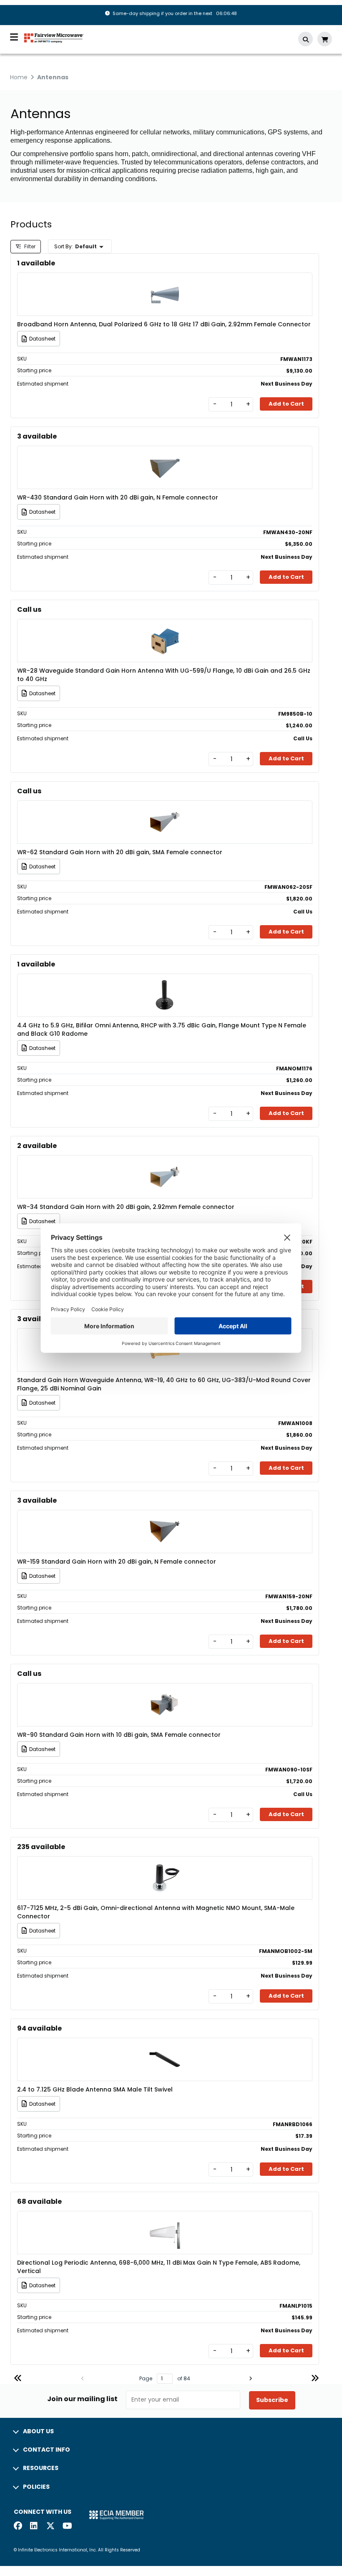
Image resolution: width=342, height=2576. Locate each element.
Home (19, 77)
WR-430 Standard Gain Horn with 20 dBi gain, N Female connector (118, 497)
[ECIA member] (116, 2514)
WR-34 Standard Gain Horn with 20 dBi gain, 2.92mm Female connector (126, 1207)
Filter (29, 246)
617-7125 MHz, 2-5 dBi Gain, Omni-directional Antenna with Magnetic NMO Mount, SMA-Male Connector (156, 1912)
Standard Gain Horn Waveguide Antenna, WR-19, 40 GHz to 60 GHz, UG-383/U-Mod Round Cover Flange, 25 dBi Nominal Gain (164, 1384)
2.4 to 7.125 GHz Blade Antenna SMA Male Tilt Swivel (95, 2089)
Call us (29, 609)
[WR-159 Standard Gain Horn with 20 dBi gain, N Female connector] (165, 1519)
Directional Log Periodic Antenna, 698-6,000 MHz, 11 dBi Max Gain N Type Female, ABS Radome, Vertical (159, 2267)
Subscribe (272, 2400)
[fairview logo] (54, 37)
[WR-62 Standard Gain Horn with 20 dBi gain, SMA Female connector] (165, 810)
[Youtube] (67, 2527)
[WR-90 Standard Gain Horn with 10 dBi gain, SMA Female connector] (165, 1692)
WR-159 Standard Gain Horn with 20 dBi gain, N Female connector (117, 1562)
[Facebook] (18, 2527)
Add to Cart (286, 404)
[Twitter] (50, 2527)
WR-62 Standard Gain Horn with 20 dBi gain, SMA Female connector (120, 852)
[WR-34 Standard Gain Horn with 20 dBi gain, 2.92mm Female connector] (165, 1164)
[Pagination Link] (18, 2379)
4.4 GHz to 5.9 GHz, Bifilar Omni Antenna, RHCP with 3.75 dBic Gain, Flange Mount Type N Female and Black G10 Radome (162, 1029)
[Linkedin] (34, 2527)
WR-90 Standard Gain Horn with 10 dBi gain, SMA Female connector (119, 1735)
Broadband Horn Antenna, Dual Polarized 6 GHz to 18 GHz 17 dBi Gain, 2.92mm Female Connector (164, 324)
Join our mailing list (82, 2399)
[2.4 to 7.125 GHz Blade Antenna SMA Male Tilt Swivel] (165, 2047)
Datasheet (42, 339)
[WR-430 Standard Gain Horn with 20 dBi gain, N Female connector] (165, 455)
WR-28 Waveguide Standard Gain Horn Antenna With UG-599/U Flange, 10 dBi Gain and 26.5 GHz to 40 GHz (164, 675)
